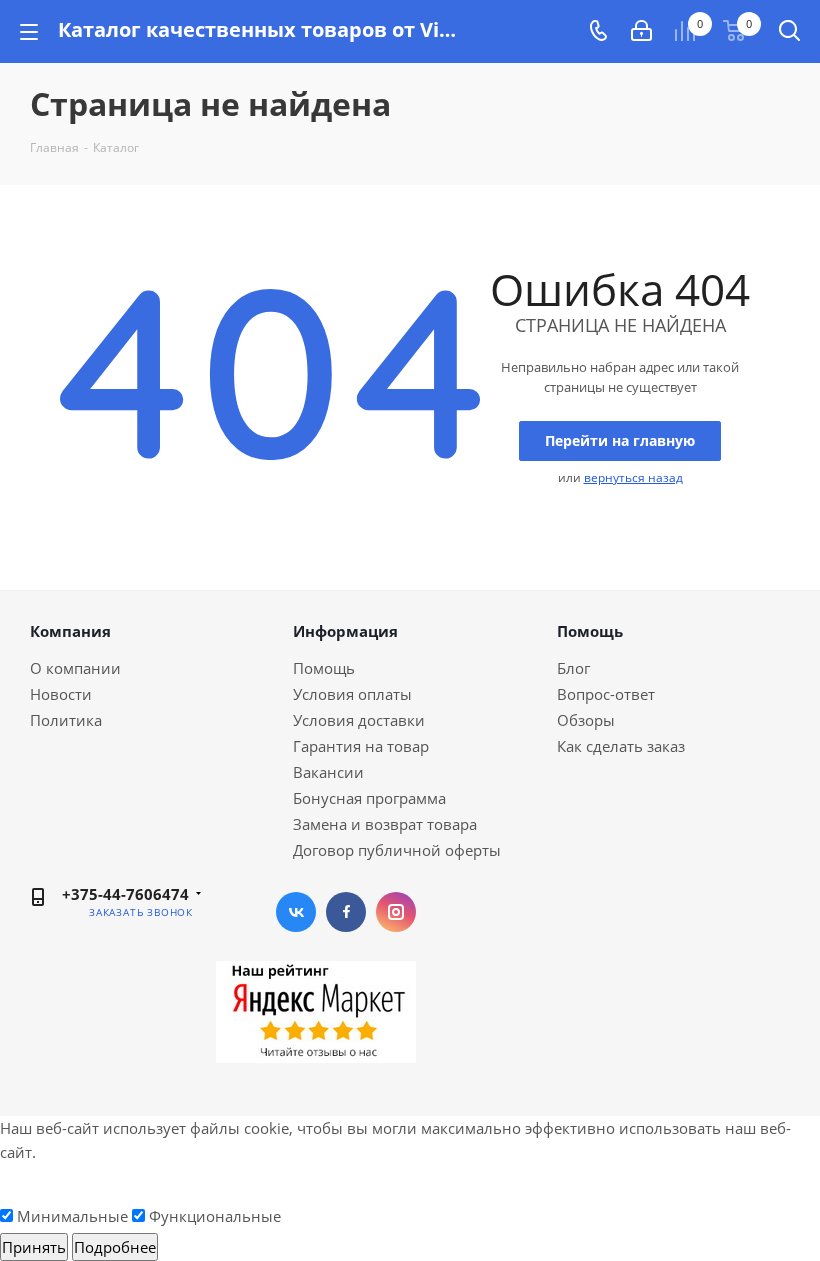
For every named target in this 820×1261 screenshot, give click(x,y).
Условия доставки (359, 720)
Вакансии (328, 772)
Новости (61, 694)
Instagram (396, 912)
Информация (345, 631)
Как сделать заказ (621, 746)
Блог (573, 668)
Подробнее (115, 1247)
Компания (70, 631)
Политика (66, 720)
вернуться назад (633, 477)
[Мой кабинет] (641, 31)
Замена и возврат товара (385, 824)
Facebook (346, 912)
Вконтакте (296, 912)
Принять (34, 1247)
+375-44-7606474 (125, 894)
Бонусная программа (369, 798)
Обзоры (586, 720)
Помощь (324, 668)
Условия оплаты (352, 694)
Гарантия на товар (361, 746)
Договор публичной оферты (397, 850)
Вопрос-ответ (606, 694)
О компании (75, 668)
